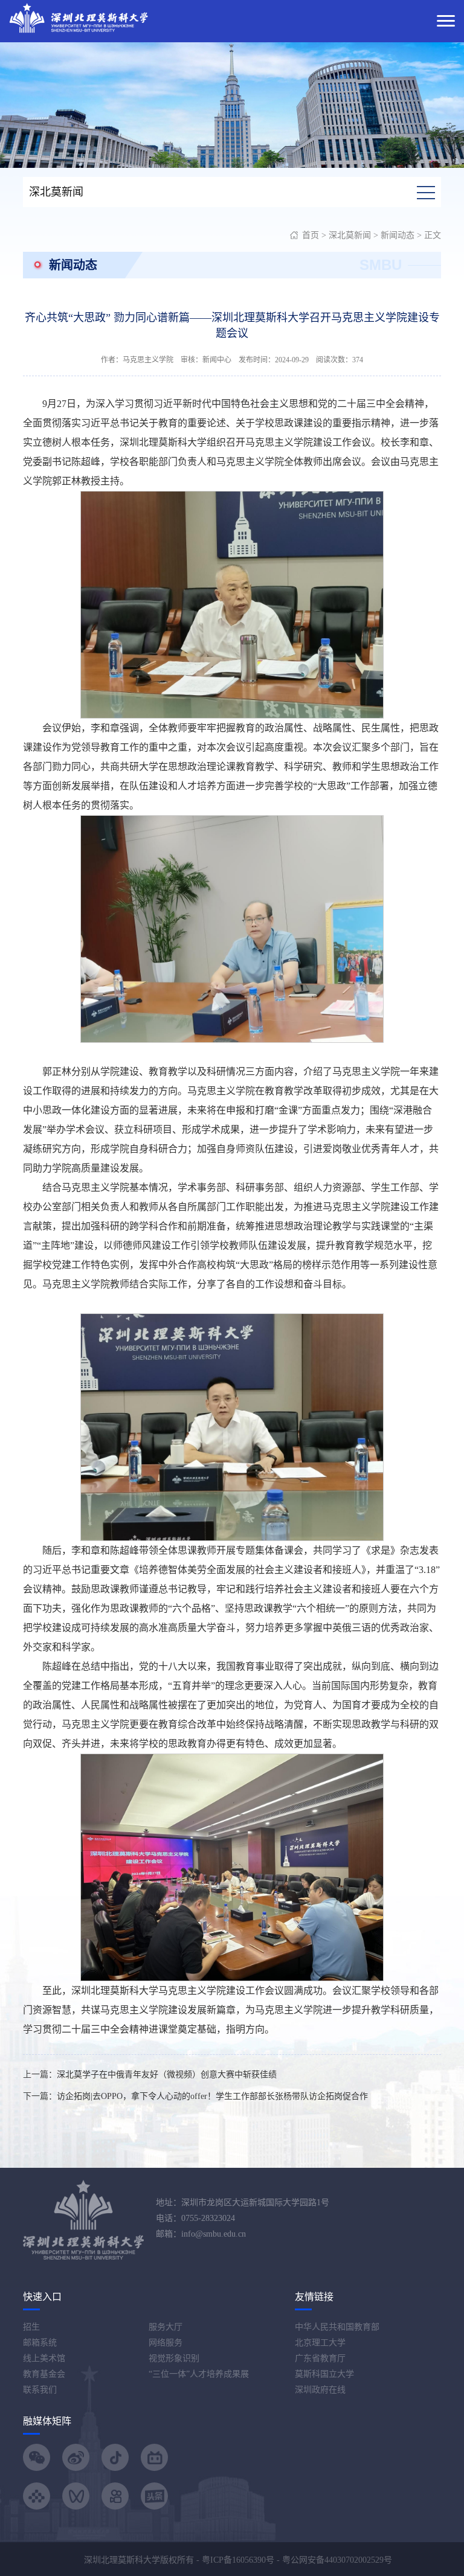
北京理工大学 (320, 2343)
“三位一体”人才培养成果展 (199, 2374)
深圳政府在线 (320, 2390)
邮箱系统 (40, 2343)
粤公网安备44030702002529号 (337, 2560)
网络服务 (166, 2343)
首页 (311, 235)
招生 (31, 2327)
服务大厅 (166, 2327)
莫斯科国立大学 (324, 2374)
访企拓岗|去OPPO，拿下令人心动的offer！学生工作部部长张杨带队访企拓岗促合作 (212, 2096)
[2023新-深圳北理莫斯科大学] (79, 17)
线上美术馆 (44, 2358)
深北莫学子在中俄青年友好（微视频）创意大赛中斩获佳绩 (167, 2075)
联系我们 (40, 2390)
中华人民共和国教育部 (337, 2327)
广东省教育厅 (320, 2358)
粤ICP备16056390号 (238, 2560)
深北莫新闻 (350, 235)
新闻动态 (398, 235)
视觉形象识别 (174, 2358)
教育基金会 (44, 2374)
